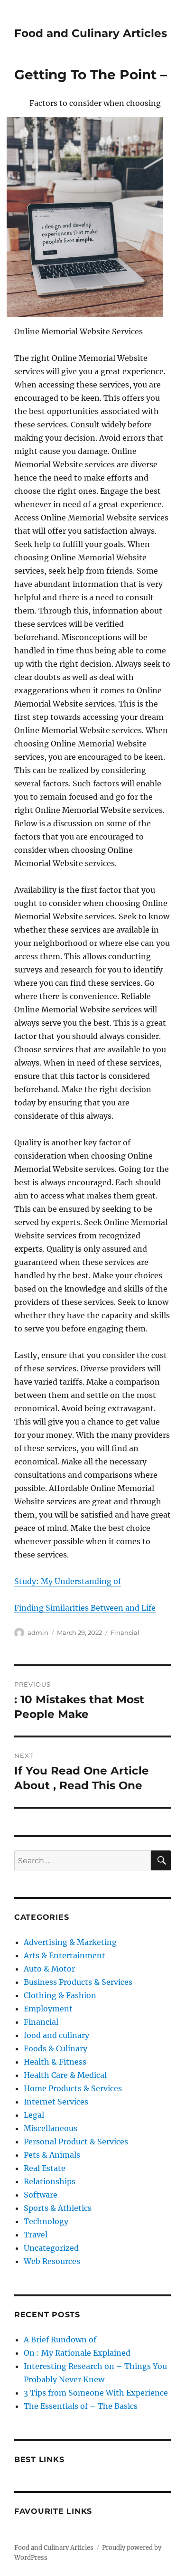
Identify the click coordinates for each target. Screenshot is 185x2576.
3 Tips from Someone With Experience (96, 2393)
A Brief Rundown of (60, 2340)
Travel (36, 2235)
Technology (46, 2221)
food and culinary (56, 2035)
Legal (34, 2115)
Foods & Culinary (55, 2048)
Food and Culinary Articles (91, 33)
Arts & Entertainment (65, 1955)
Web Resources (52, 2261)
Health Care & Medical (65, 2075)
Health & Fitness (55, 2062)
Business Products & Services (78, 1982)
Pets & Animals (52, 2155)
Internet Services (56, 2102)
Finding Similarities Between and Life (85, 1608)
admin (38, 1632)
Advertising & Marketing (70, 1942)
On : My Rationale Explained (77, 2353)
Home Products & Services (73, 2088)
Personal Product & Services (76, 2142)
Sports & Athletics (58, 2208)
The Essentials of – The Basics (81, 2406)
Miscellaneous (51, 2128)
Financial (125, 1632)
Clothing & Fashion (60, 1995)
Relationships (50, 2181)
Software (41, 2195)
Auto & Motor (49, 1969)
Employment (48, 2009)
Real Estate (45, 2168)
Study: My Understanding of (68, 1581)
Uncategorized (51, 2248)
